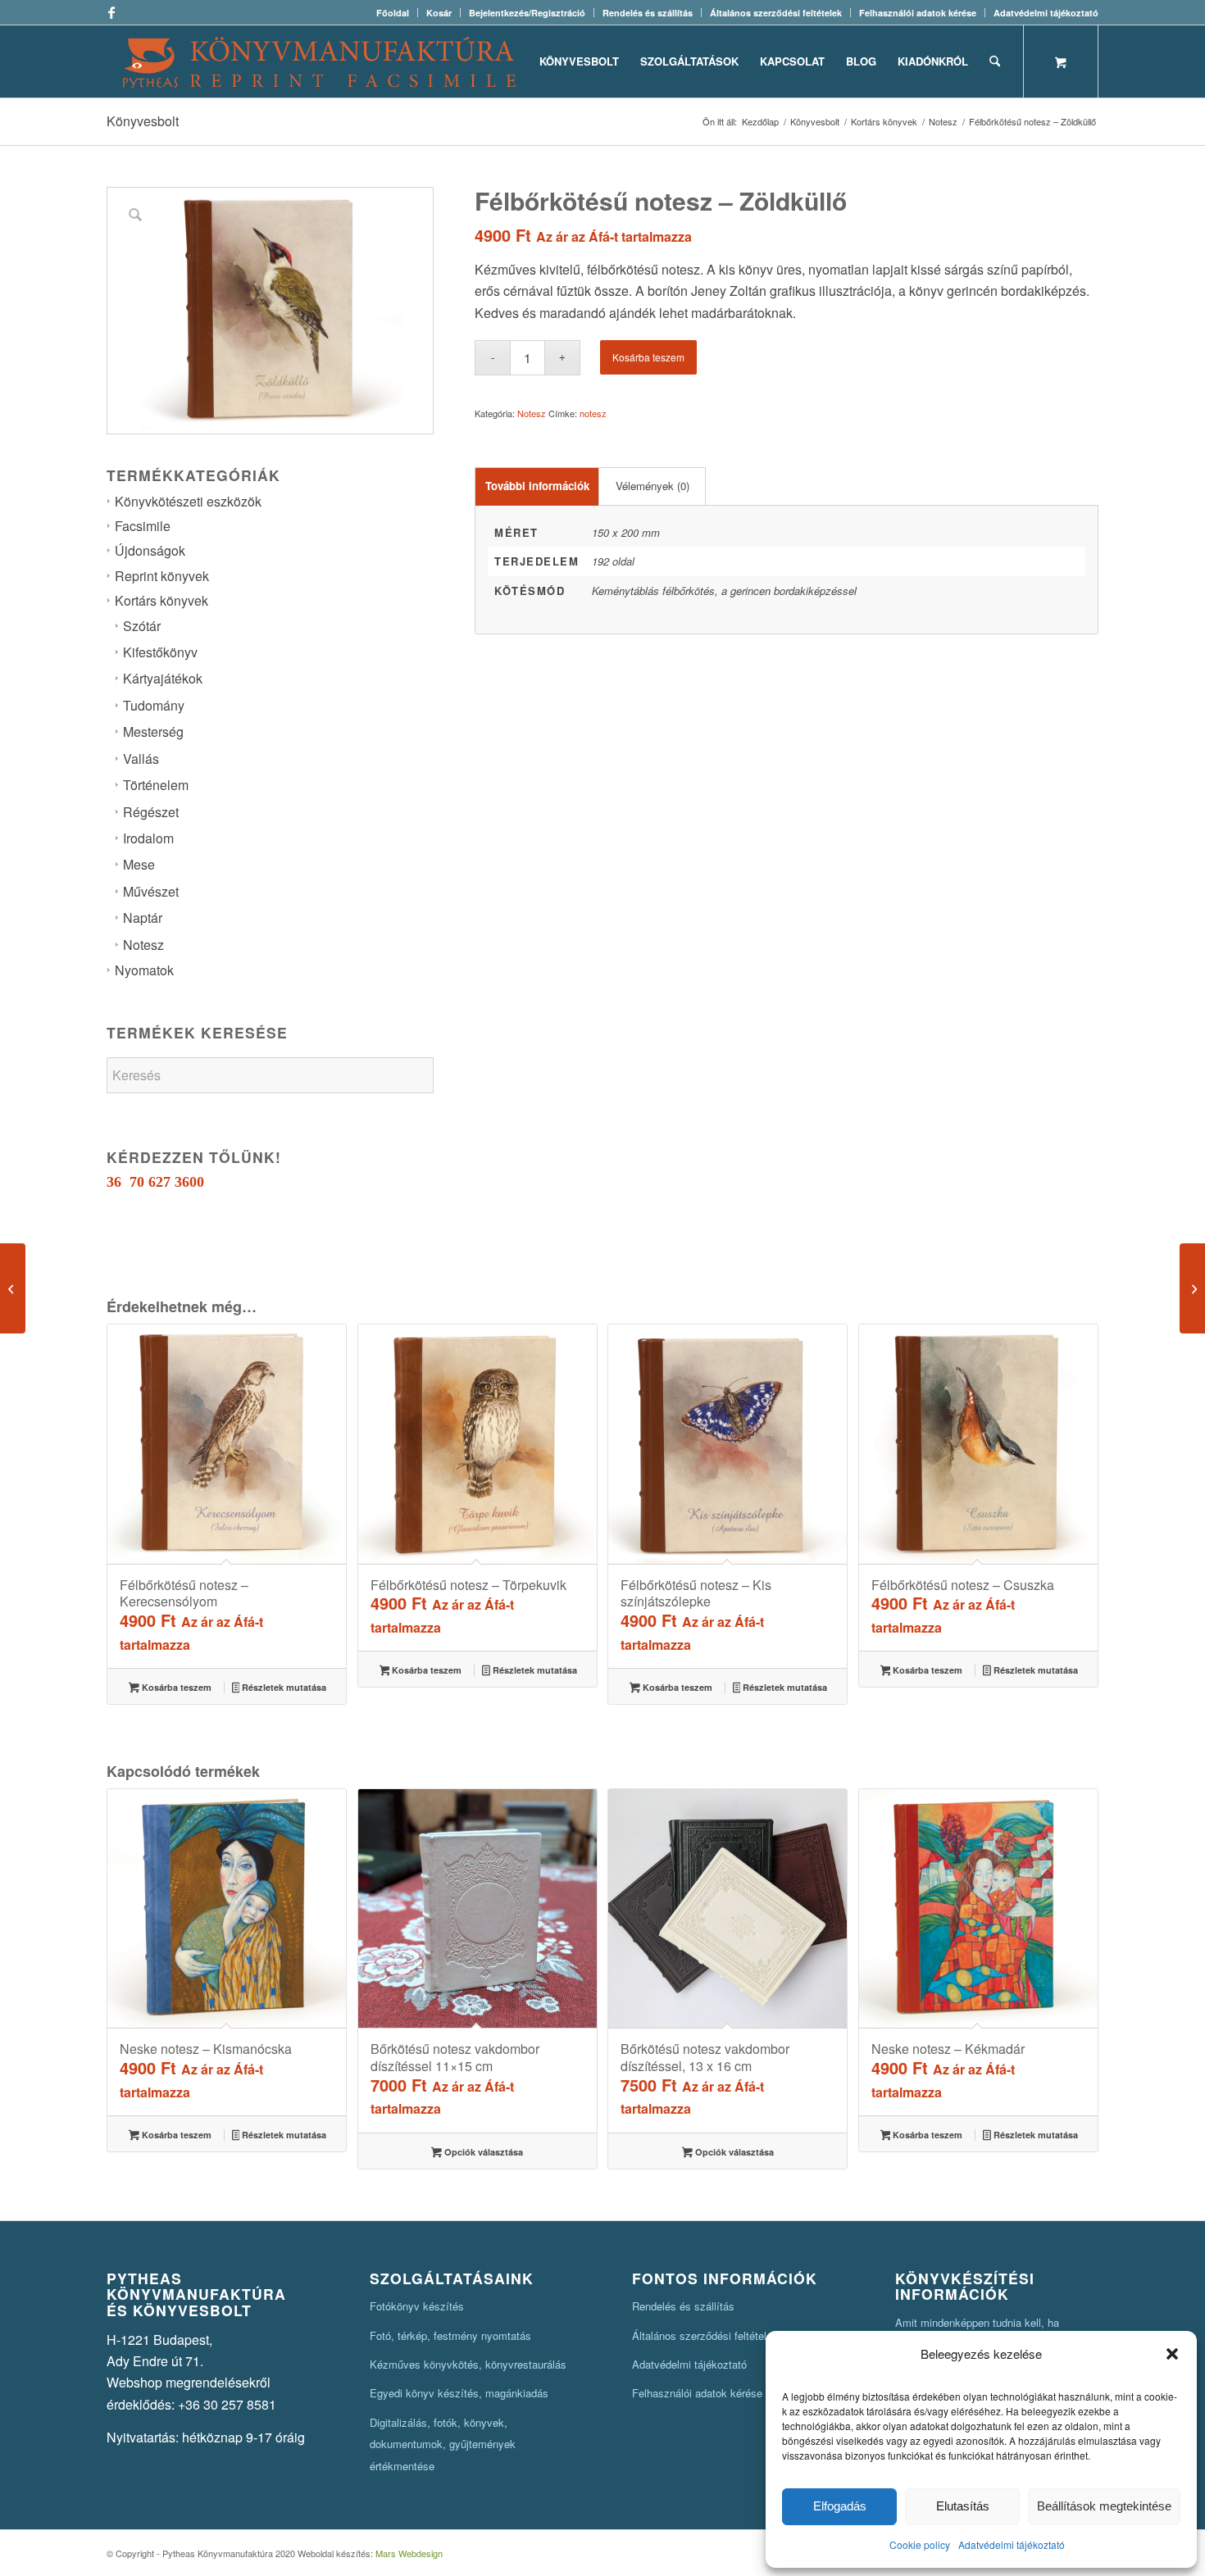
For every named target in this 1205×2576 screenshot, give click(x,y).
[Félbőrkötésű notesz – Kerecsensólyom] (13, 1288)
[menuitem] (393, 13)
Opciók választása (482, 2152)
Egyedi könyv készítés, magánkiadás (459, 2393)
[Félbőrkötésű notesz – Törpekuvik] (1192, 1288)
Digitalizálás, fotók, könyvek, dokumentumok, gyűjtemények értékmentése (443, 2444)
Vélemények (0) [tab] (653, 486)
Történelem (156, 785)
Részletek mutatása (283, 1687)
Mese (139, 864)
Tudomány (154, 705)
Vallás (141, 759)
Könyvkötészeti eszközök (188, 501)
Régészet (151, 812)
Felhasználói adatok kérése (918, 13)
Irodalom (148, 838)
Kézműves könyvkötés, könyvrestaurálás (468, 2364)
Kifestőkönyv (160, 652)
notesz (593, 413)
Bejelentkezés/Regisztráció (527, 13)
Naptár (143, 918)
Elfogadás (840, 2506)
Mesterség (153, 731)
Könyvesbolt (143, 121)
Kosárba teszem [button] (175, 1687)
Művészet (151, 891)
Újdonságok (150, 550)
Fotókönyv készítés (417, 2306)
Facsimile (143, 526)
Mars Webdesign (409, 2553)
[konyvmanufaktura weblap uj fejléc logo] (319, 61)
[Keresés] (995, 61)
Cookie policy (920, 2544)
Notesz (143, 945)
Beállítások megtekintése (1104, 2506)
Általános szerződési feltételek (776, 13)
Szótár (142, 626)
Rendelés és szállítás (648, 13)
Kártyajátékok (163, 678)
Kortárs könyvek (161, 600)
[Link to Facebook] (111, 12)
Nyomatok (144, 970)
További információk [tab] (537, 486)
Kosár (439, 13)
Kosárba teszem (648, 357)
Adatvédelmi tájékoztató (1012, 2544)
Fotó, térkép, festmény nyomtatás (450, 2335)
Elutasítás (963, 2506)
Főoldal (393, 13)
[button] (1172, 2354)
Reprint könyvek (162, 576)
